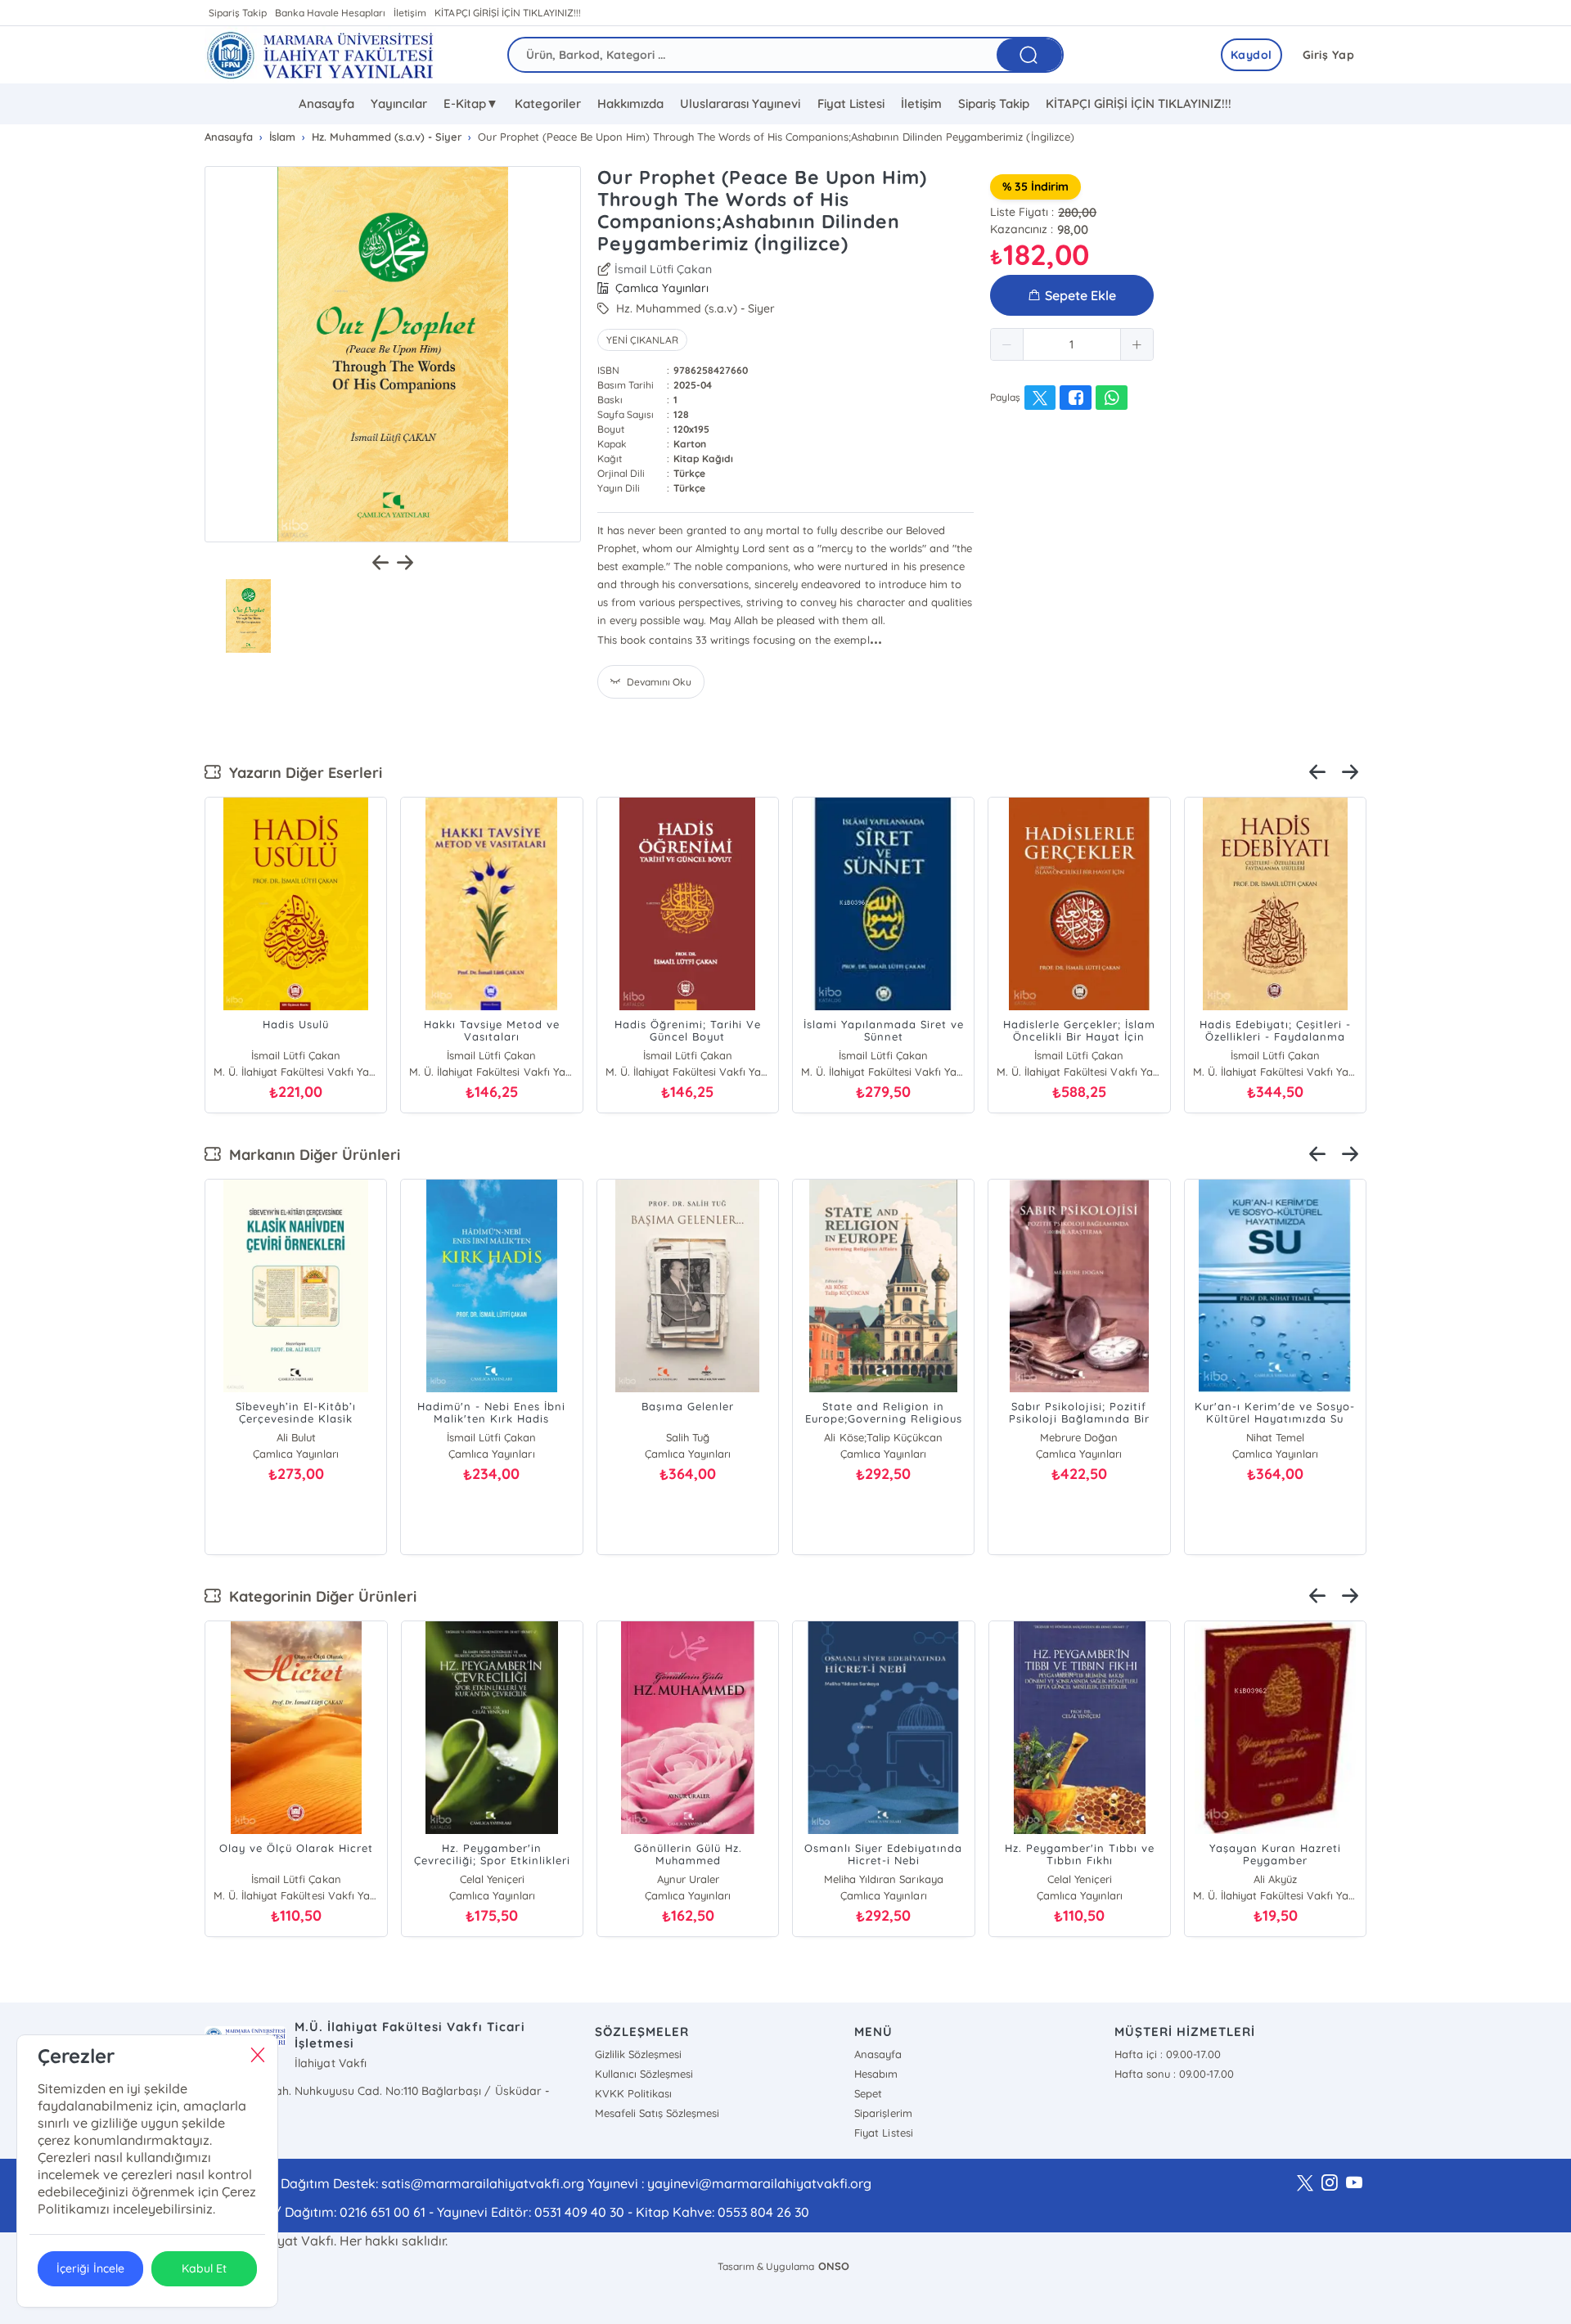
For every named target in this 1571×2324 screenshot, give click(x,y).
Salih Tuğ (688, 1437)
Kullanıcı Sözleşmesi (644, 2074)
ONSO (834, 2266)
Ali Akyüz (1275, 1879)
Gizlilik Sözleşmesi (638, 2054)
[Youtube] (1354, 2183)
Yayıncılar (399, 103)
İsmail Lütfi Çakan (491, 1437)
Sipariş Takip (238, 13)
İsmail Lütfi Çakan (663, 269)
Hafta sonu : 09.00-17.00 (1174, 2074)
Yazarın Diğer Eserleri (302, 773)
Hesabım (876, 2074)
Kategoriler (548, 103)
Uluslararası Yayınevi (740, 103)
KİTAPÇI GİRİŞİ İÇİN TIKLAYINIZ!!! (507, 13)
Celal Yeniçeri (492, 1879)
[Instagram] (1330, 2183)
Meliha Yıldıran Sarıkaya (883, 1879)
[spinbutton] (1072, 344)
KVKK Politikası (633, 2093)
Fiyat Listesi (851, 103)
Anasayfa (326, 103)
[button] (1007, 344)
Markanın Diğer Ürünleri (311, 1155)
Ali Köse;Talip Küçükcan (883, 1437)
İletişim (410, 13)
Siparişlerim (883, 2113)
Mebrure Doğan (1079, 1437)
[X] (1305, 2183)
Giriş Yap (1329, 55)
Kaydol (1251, 55)
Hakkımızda (630, 103)
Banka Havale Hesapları (330, 13)
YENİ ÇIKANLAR (642, 340)
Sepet (868, 2093)
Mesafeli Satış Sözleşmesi (657, 2113)
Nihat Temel (1275, 1437)
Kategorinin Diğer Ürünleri (319, 1596)
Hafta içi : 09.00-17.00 (1168, 2054)
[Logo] (320, 55)
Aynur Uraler (688, 1879)
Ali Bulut (296, 1437)
